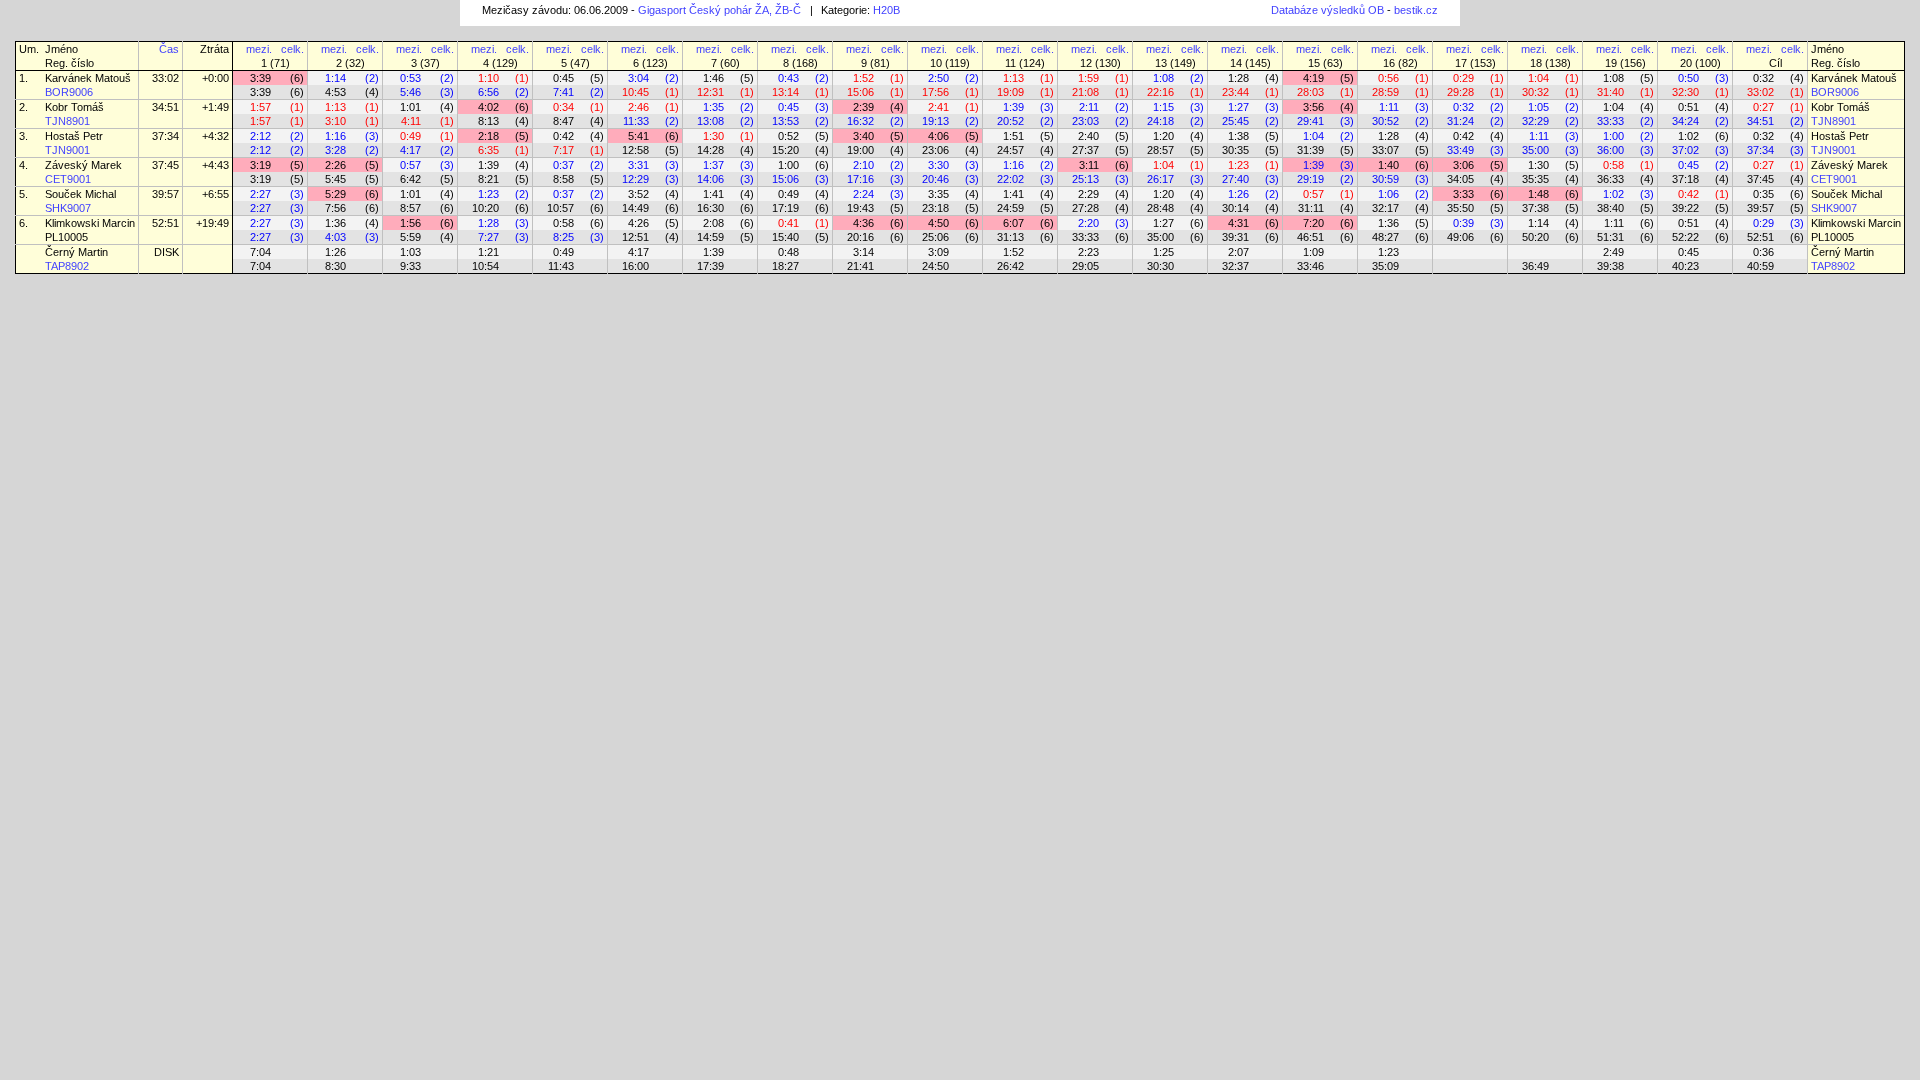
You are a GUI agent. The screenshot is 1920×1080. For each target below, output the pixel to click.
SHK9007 (68, 208)
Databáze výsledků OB (1327, 10)
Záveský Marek (83, 165)
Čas (169, 49)
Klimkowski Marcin (90, 223)
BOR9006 (69, 92)
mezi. (259, 49)
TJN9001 (67, 150)
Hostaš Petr (74, 136)
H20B (886, 10)
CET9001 (68, 179)
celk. (292, 49)
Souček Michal (80, 194)
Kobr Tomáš (74, 107)
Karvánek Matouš (88, 78)
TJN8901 (67, 121)
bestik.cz (1416, 10)
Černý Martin (76, 252)
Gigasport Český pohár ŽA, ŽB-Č (719, 10)
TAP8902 (67, 266)
